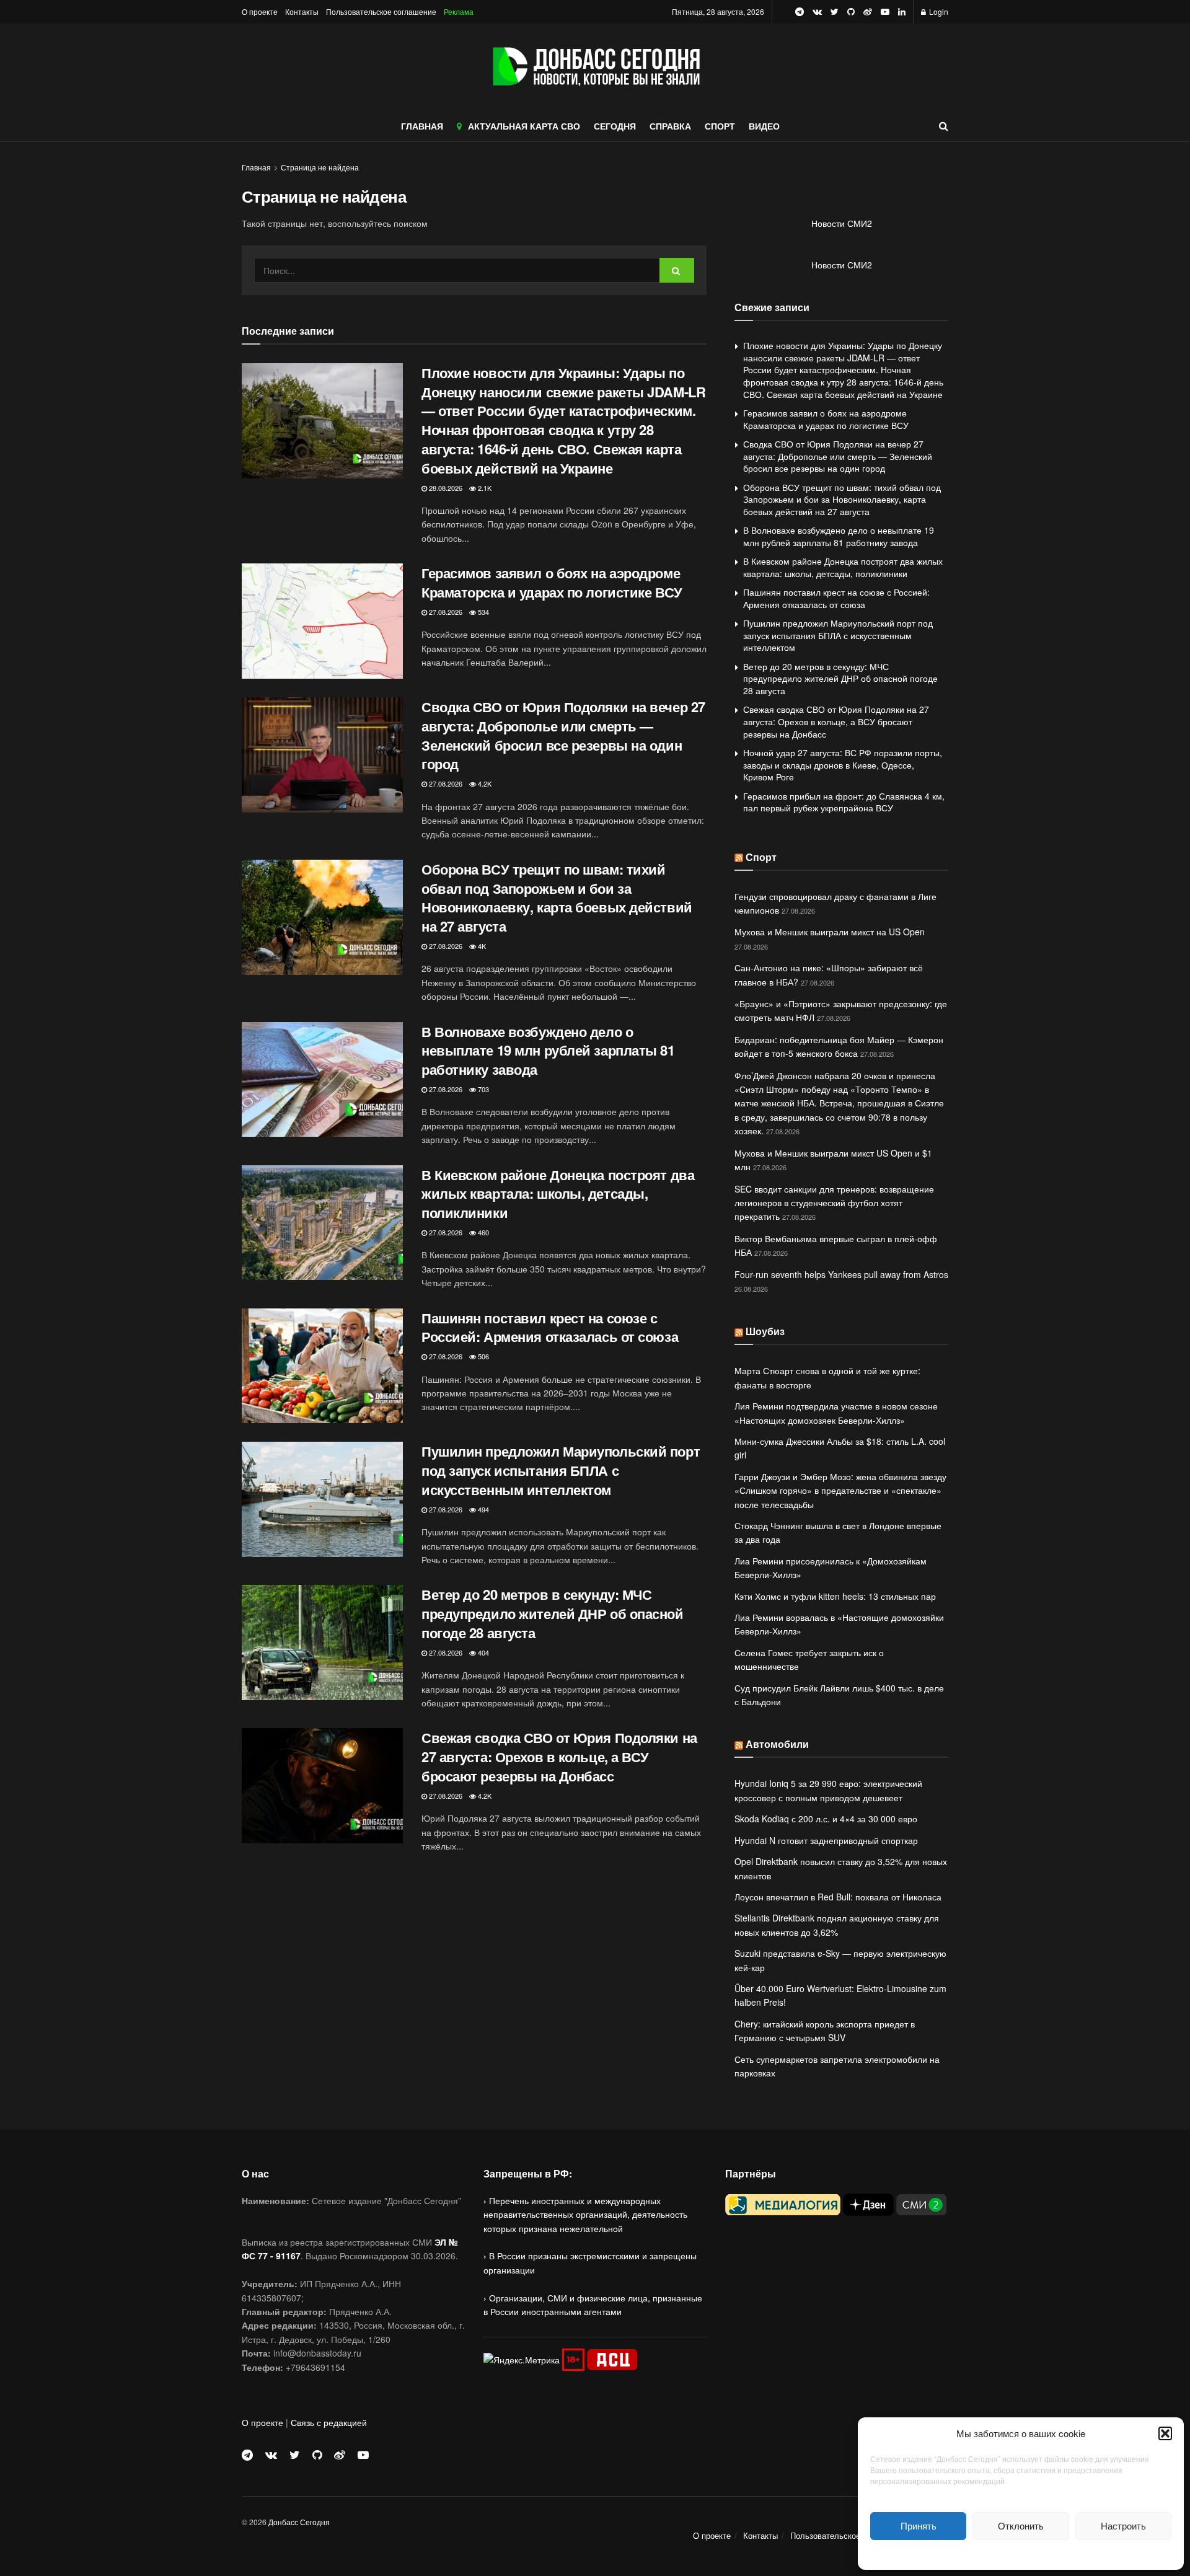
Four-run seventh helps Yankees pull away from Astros (841, 1274)
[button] (1165, 2433)
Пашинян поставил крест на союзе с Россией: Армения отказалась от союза (550, 1327)
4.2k (484, 783)
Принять (919, 2525)
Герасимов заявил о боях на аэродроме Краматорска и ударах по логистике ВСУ (552, 582)
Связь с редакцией (329, 2422)
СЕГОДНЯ (615, 126)
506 (483, 1356)
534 (483, 612)
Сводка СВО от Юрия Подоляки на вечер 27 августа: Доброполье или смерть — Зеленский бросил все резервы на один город (563, 735)
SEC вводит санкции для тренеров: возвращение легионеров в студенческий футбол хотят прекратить (834, 1203)
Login (938, 11)
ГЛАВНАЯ (422, 126)
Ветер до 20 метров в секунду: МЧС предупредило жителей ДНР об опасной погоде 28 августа (553, 1613)
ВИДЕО (764, 126)
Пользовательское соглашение (381, 11)
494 (483, 1509)
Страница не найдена (320, 167)
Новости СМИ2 (842, 223)
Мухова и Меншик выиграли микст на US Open (830, 932)
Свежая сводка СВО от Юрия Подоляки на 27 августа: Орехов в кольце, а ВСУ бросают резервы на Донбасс (559, 1757)
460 (483, 1232)
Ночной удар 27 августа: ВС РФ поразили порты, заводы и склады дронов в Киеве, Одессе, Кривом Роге (843, 765)
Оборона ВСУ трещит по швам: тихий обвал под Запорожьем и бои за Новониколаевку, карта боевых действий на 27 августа (557, 898)
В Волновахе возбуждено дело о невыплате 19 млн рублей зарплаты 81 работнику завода (548, 1051)
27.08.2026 (445, 612)
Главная (256, 167)
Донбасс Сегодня (299, 2522)
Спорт (761, 857)
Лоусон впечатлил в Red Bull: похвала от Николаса (838, 1897)
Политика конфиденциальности (1021, 2553)
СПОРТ (720, 126)
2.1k (484, 488)
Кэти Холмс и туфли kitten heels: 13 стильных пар (835, 1596)
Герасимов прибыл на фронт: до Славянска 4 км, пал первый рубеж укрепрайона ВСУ (844, 802)
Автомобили (777, 1744)
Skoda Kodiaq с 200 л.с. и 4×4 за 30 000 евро (826, 1819)
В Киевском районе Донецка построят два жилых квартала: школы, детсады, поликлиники (558, 1194)
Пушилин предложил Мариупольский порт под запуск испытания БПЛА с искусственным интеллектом (561, 1470)
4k (481, 946)
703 (483, 1089)
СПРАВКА (670, 126)
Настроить (1123, 2525)
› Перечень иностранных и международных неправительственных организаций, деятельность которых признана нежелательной (585, 2214)
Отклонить (1021, 2525)
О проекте (260, 11)
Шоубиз (765, 1331)
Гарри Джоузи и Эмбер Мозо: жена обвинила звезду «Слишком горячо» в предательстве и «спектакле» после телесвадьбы (840, 1490)
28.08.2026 (445, 488)
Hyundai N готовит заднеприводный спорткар (826, 1840)
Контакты (302, 11)
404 (483, 1652)
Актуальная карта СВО (524, 126)
